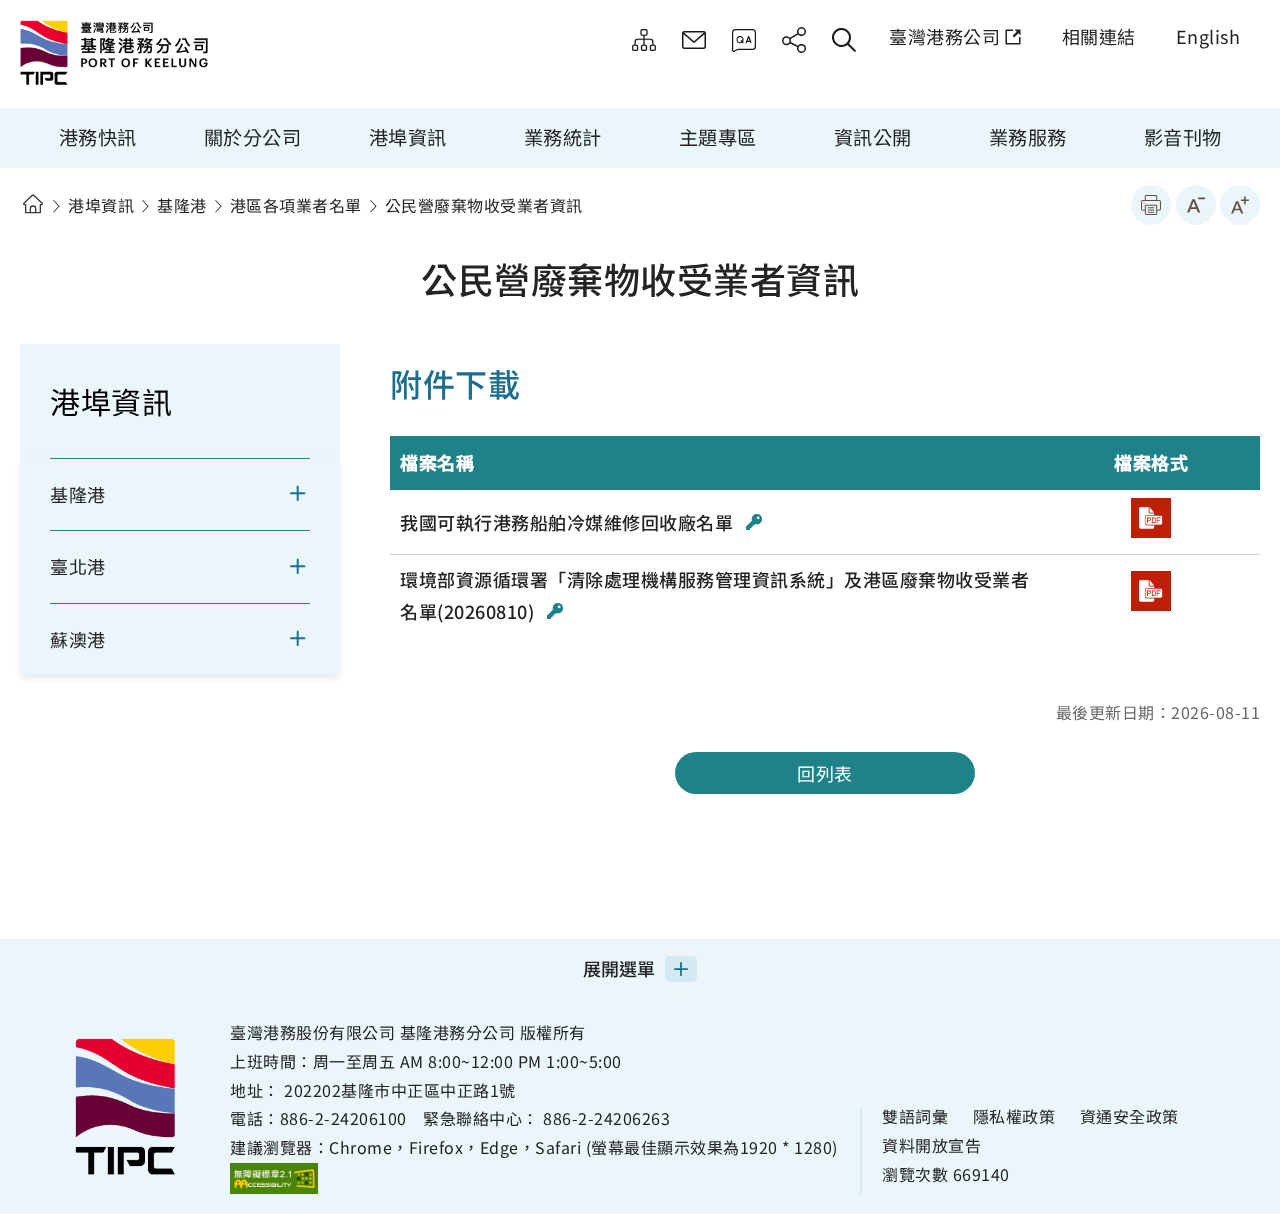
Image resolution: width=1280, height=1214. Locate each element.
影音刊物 (1183, 137)
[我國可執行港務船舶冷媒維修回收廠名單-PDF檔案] (1151, 518)
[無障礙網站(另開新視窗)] (274, 1178)
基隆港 (182, 205)
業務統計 (563, 137)
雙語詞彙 (915, 1116)
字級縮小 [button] (1196, 205)
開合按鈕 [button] (310, 494)
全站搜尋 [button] (844, 40)
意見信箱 (694, 40)
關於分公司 (253, 137)
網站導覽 (644, 40)
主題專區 (718, 137)
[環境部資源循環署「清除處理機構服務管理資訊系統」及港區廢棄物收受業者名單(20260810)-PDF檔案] (1151, 591)
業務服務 (1028, 137)
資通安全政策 (1129, 1116)
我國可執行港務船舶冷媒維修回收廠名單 (569, 522)
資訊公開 (873, 137)
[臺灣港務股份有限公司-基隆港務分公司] (185, 55)
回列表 (825, 773)
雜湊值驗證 (754, 522)
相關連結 (1099, 36)
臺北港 (78, 566)
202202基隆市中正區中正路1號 (400, 1090)
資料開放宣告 (931, 1145)
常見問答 (744, 40)
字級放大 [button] (1240, 205)
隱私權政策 (1014, 1116)
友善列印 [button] (1151, 205)
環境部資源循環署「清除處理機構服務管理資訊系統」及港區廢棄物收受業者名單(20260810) (714, 595)
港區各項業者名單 (296, 205)
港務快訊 (98, 137)
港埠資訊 (408, 137)
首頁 (32, 204)
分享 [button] (794, 40)
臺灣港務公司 (944, 36)
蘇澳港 (78, 639)
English (1208, 36)
